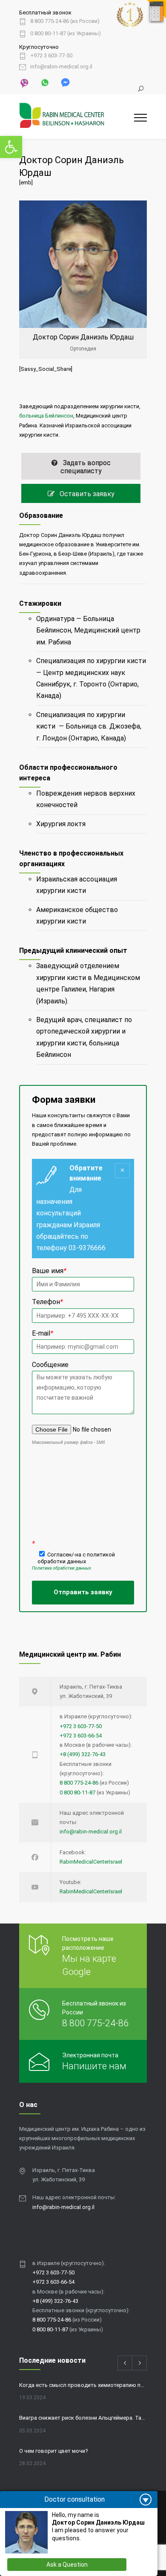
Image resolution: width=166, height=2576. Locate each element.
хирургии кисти (121, 661)
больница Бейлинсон (46, 416)
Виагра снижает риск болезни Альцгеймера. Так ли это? (83, 2418)
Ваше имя (49, 1271)
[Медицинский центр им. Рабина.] (77, 117)
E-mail (43, 1333)
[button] (11, 147)
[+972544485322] (24, 82)
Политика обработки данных (62, 1568)
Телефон (47, 1302)
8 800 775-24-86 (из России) (65, 21)
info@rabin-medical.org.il (61, 67)
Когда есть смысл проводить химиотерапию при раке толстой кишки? (83, 2385)
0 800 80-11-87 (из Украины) (66, 34)
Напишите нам (94, 2066)
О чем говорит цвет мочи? (54, 2451)
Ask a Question (67, 2565)
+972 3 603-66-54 (81, 1736)
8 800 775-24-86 (79, 1783)
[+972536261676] (44, 82)
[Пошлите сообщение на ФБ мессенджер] (65, 82)
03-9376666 (87, 1248)
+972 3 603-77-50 (51, 56)
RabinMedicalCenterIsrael (91, 1862)
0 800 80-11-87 (77, 1792)
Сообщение (50, 1365)
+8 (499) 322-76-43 (83, 1754)
